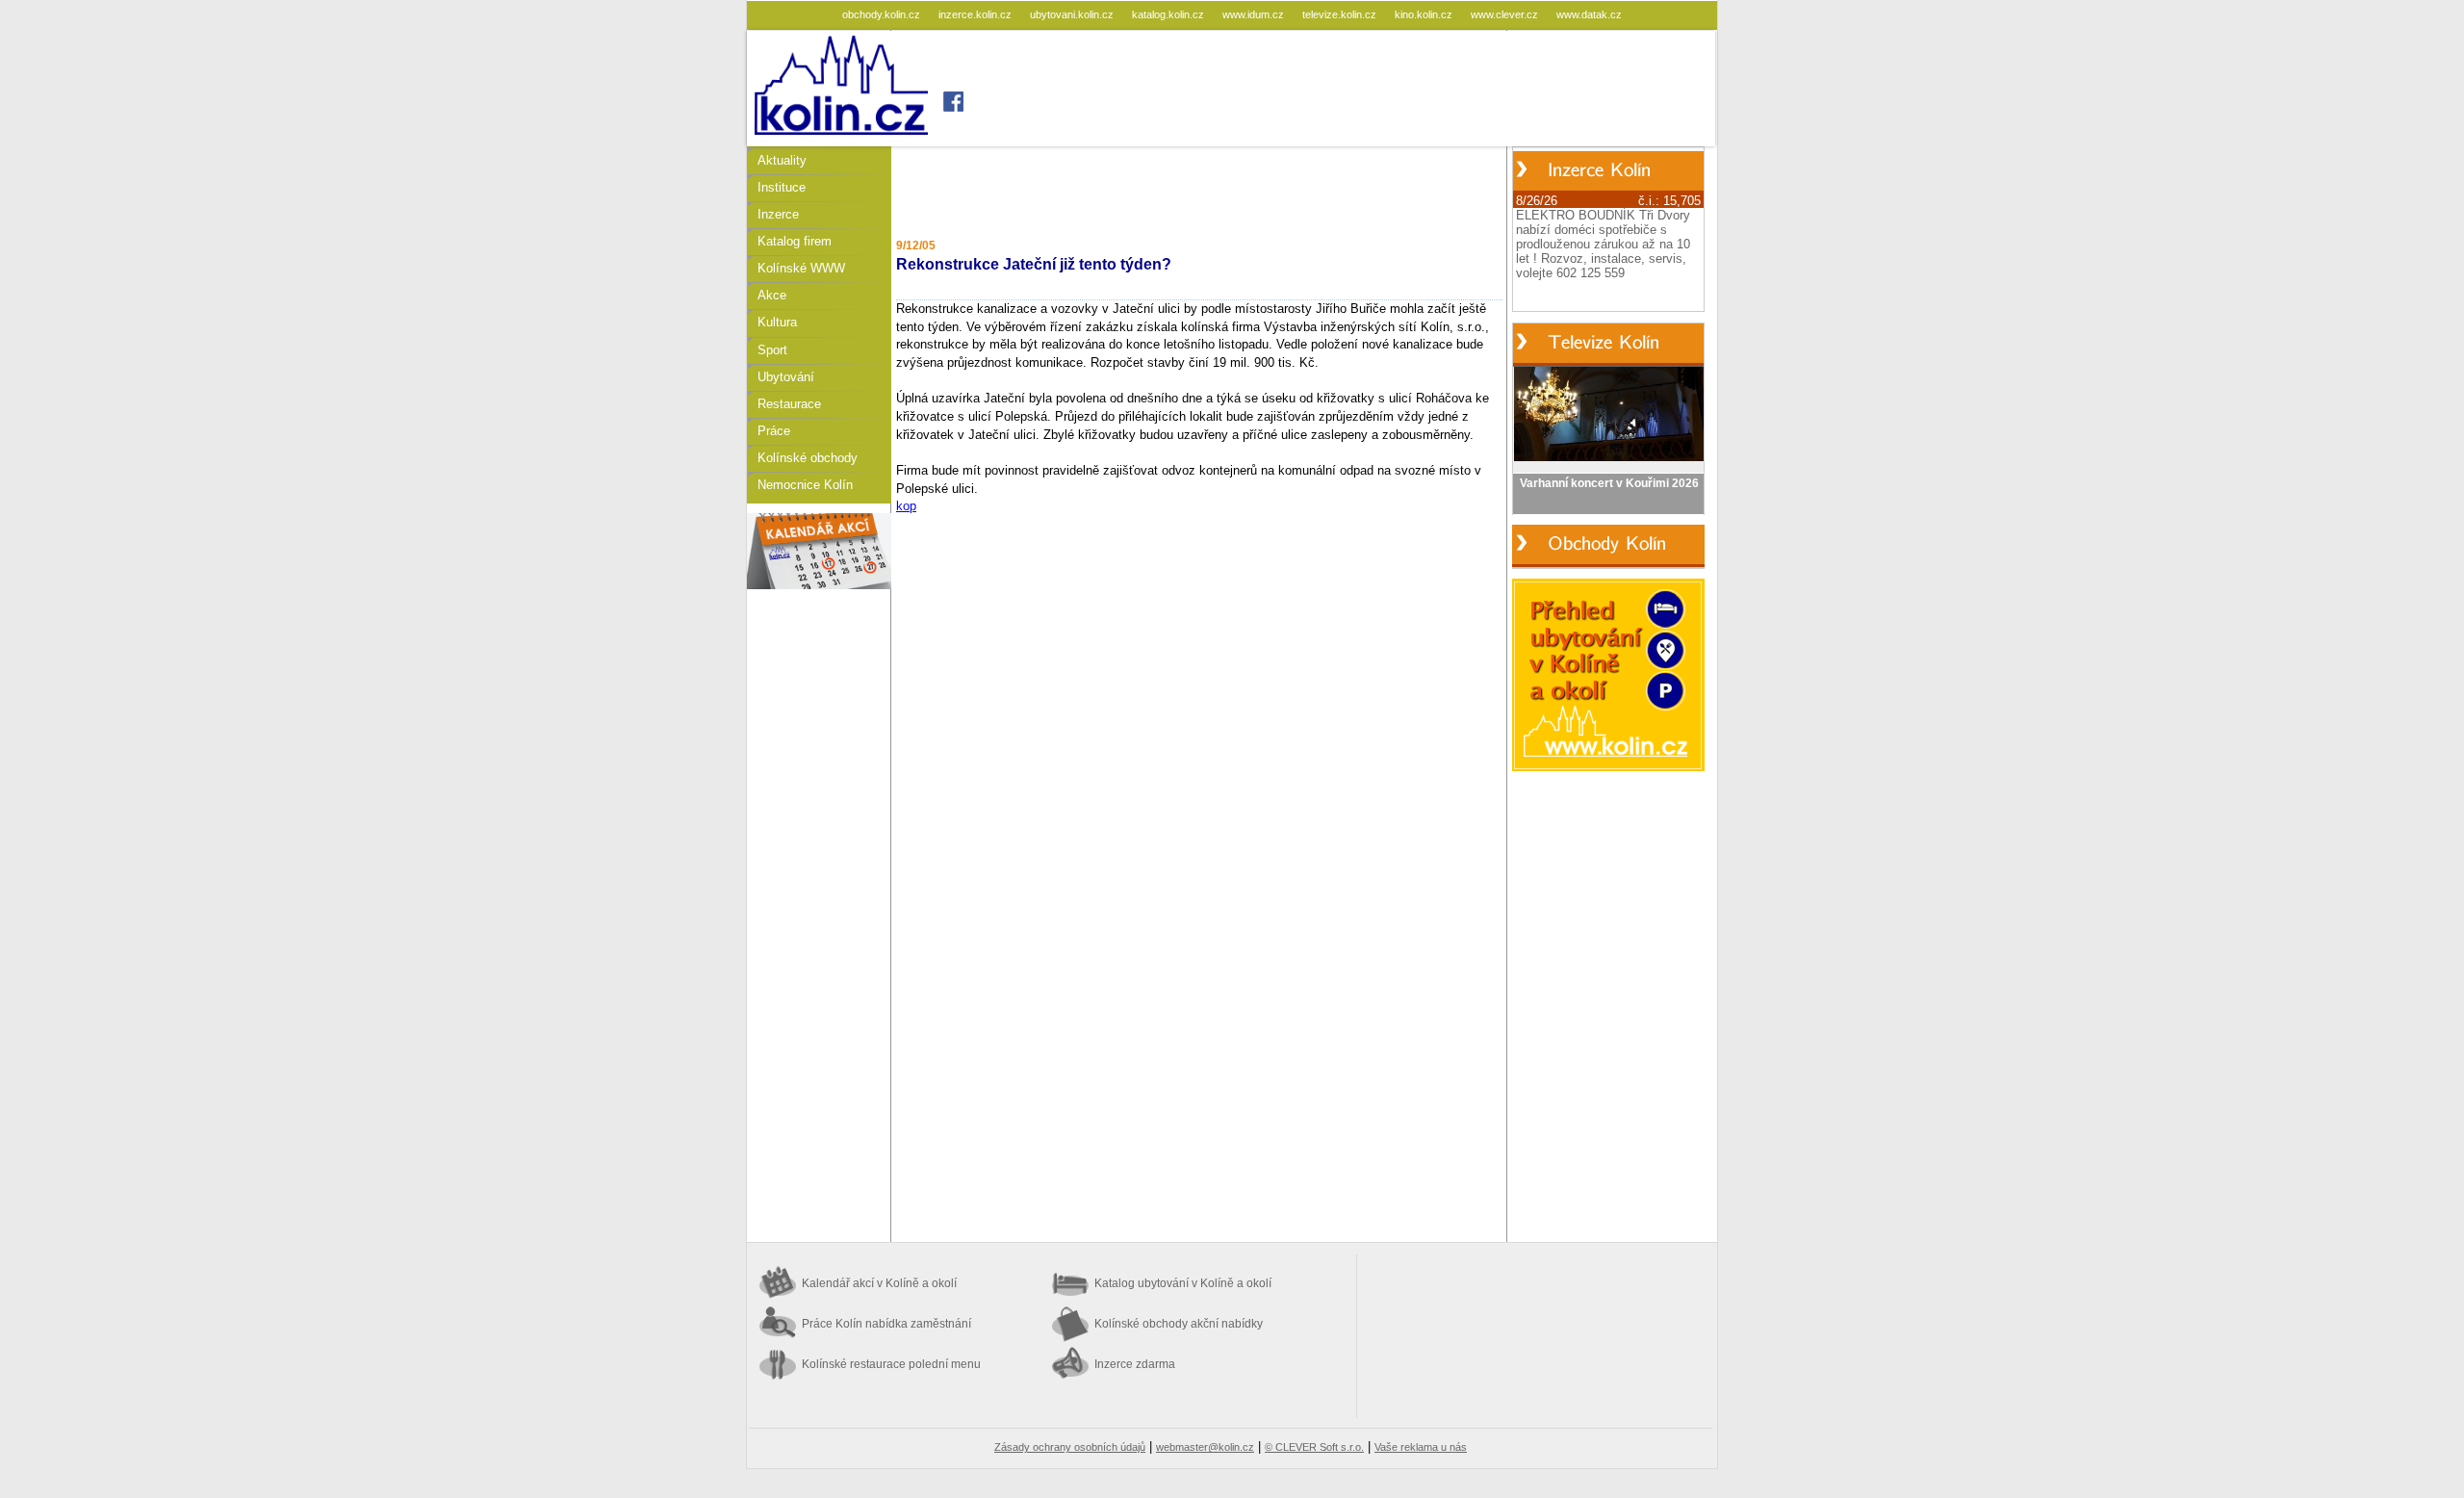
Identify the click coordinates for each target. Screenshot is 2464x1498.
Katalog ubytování (1183, 1283)
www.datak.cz (1589, 14)
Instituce (782, 187)
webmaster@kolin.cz (1205, 1447)
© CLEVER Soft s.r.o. (1314, 1447)
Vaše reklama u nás (1421, 1447)
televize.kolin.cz (1341, 14)
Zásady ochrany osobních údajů (1070, 1447)
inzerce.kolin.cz (976, 14)
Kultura (777, 322)
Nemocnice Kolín (805, 485)
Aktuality (782, 160)
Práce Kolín (886, 1324)
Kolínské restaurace (891, 1364)
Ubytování (786, 377)
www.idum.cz (1255, 14)
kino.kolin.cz (1425, 14)
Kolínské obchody (808, 458)
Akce (772, 295)
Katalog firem (795, 241)
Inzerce (778, 214)
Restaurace (789, 404)
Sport (772, 350)
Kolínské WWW (801, 268)
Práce (774, 431)
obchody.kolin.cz (883, 14)
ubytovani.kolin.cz (1073, 14)
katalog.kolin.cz (1169, 14)
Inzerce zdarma (1135, 1364)
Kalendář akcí (879, 1283)
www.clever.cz (1506, 14)
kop (906, 506)
